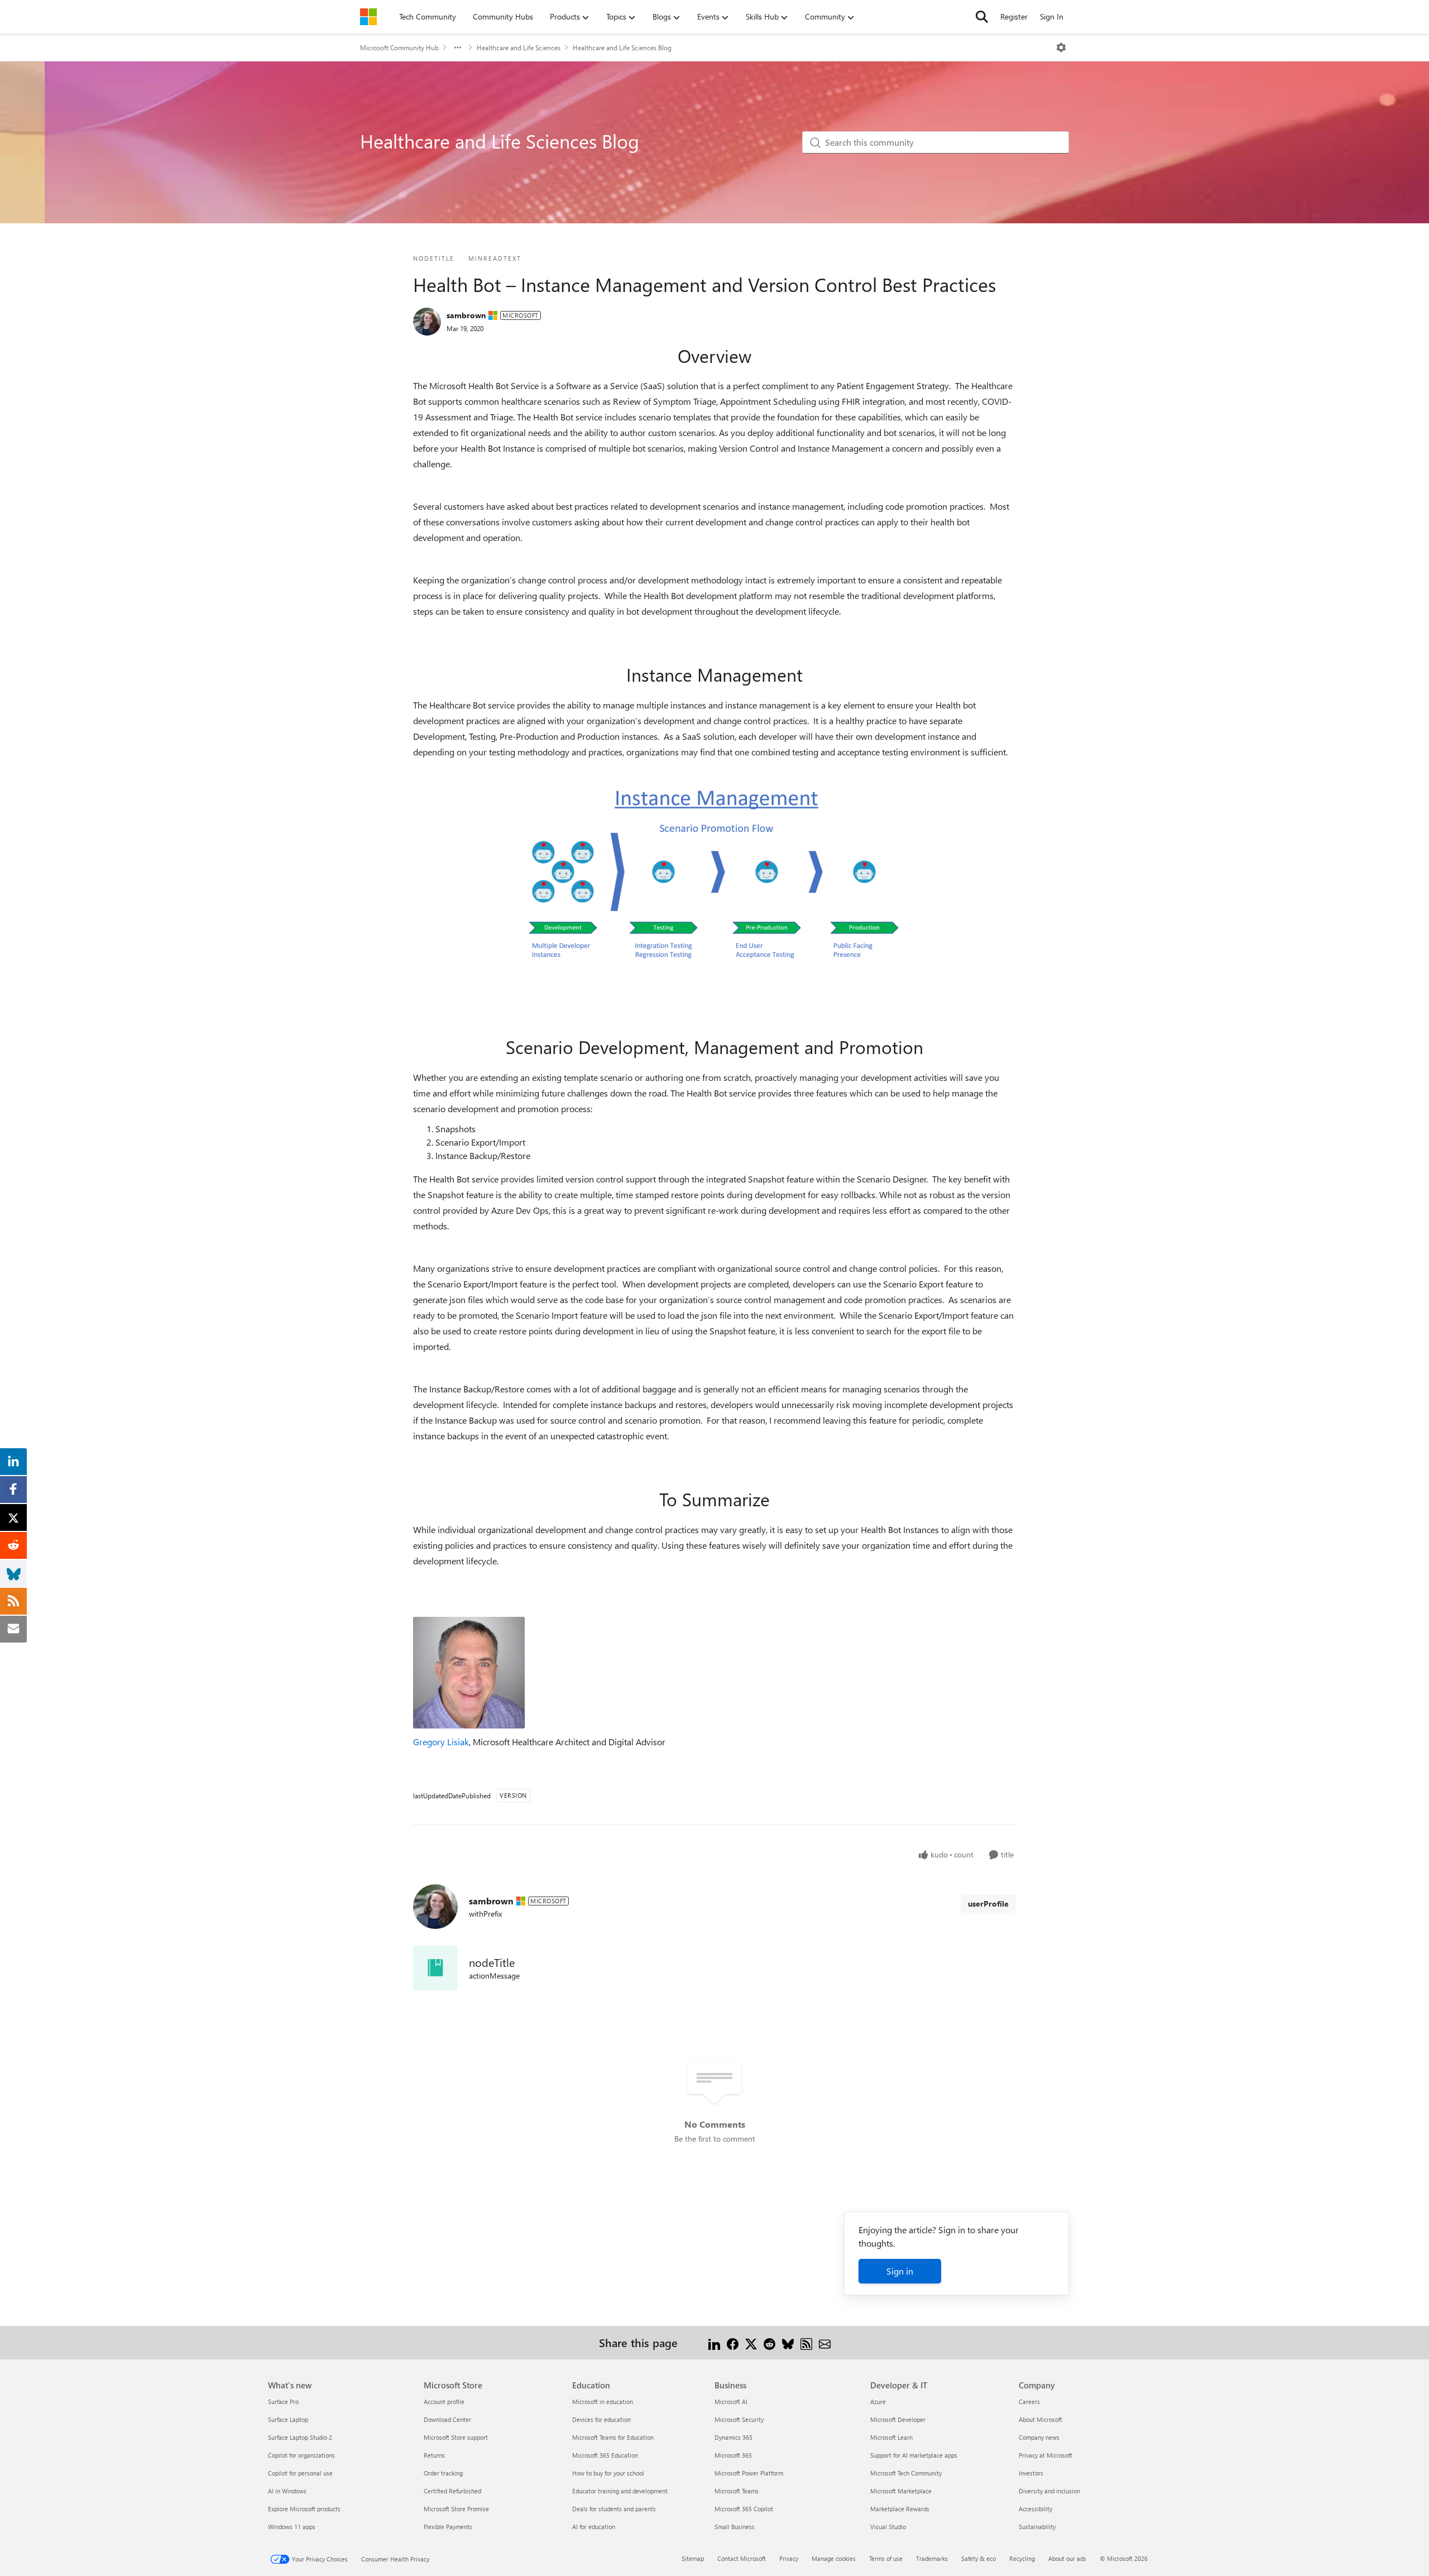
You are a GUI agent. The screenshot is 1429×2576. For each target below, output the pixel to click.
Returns (434, 2455)
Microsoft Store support (456, 2437)
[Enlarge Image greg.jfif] (469, 1673)
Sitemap (693, 2558)
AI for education (594, 2527)
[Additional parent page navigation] (458, 47)
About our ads (1067, 2558)
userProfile (988, 1904)
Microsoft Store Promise (456, 2509)
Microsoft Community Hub (399, 47)
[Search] (982, 17)
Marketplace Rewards (900, 2509)
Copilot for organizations (301, 2455)
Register (1014, 16)
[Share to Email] (825, 2342)
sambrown (466, 315)
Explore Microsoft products (304, 2509)
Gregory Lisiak (441, 1742)
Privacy (789, 2558)
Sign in (900, 2271)
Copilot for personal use (300, 2473)
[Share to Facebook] (733, 2342)
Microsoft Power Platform (749, 2473)
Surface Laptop (288, 2419)
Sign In (1052, 16)
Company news (1039, 2437)
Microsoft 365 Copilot (744, 2509)
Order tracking (443, 2473)
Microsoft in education (603, 2402)
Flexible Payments (448, 2527)
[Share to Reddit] (769, 2342)
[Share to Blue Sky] (788, 2342)
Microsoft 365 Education (605, 2455)
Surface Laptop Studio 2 (300, 2437)
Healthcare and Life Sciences (519, 47)
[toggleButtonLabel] (1061, 47)
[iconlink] (435, 1968)
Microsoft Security (739, 2419)
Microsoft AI (731, 2402)
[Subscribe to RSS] (806, 2342)
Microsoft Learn (891, 2437)
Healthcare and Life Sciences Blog (622, 47)
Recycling (1022, 2558)
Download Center (447, 2419)
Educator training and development (620, 2491)
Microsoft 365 (733, 2455)
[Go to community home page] (368, 17)
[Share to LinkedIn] (714, 2342)
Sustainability (1037, 2527)
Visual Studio (888, 2527)
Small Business (735, 2527)
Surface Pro (283, 2402)
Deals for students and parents (614, 2509)
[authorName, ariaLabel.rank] (427, 322)
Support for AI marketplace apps (914, 2455)
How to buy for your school (608, 2473)
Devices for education (601, 2419)
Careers (1029, 2402)
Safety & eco (979, 2558)
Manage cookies (834, 2558)
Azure (878, 2402)
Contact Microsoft (742, 2558)
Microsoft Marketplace (901, 2491)
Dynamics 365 (733, 2437)
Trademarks (932, 2558)
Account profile (444, 2402)
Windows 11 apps (292, 2527)
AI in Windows (287, 2491)
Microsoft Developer (898, 2419)
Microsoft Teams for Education (613, 2437)
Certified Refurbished (452, 2491)
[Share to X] (751, 2342)
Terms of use (886, 2558)
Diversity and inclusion (1049, 2491)
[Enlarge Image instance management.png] (714, 877)
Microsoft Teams (737, 2491)
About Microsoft (1040, 2419)
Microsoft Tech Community (906, 2473)
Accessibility (1035, 2509)
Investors (1031, 2473)
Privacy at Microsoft (1046, 2455)
